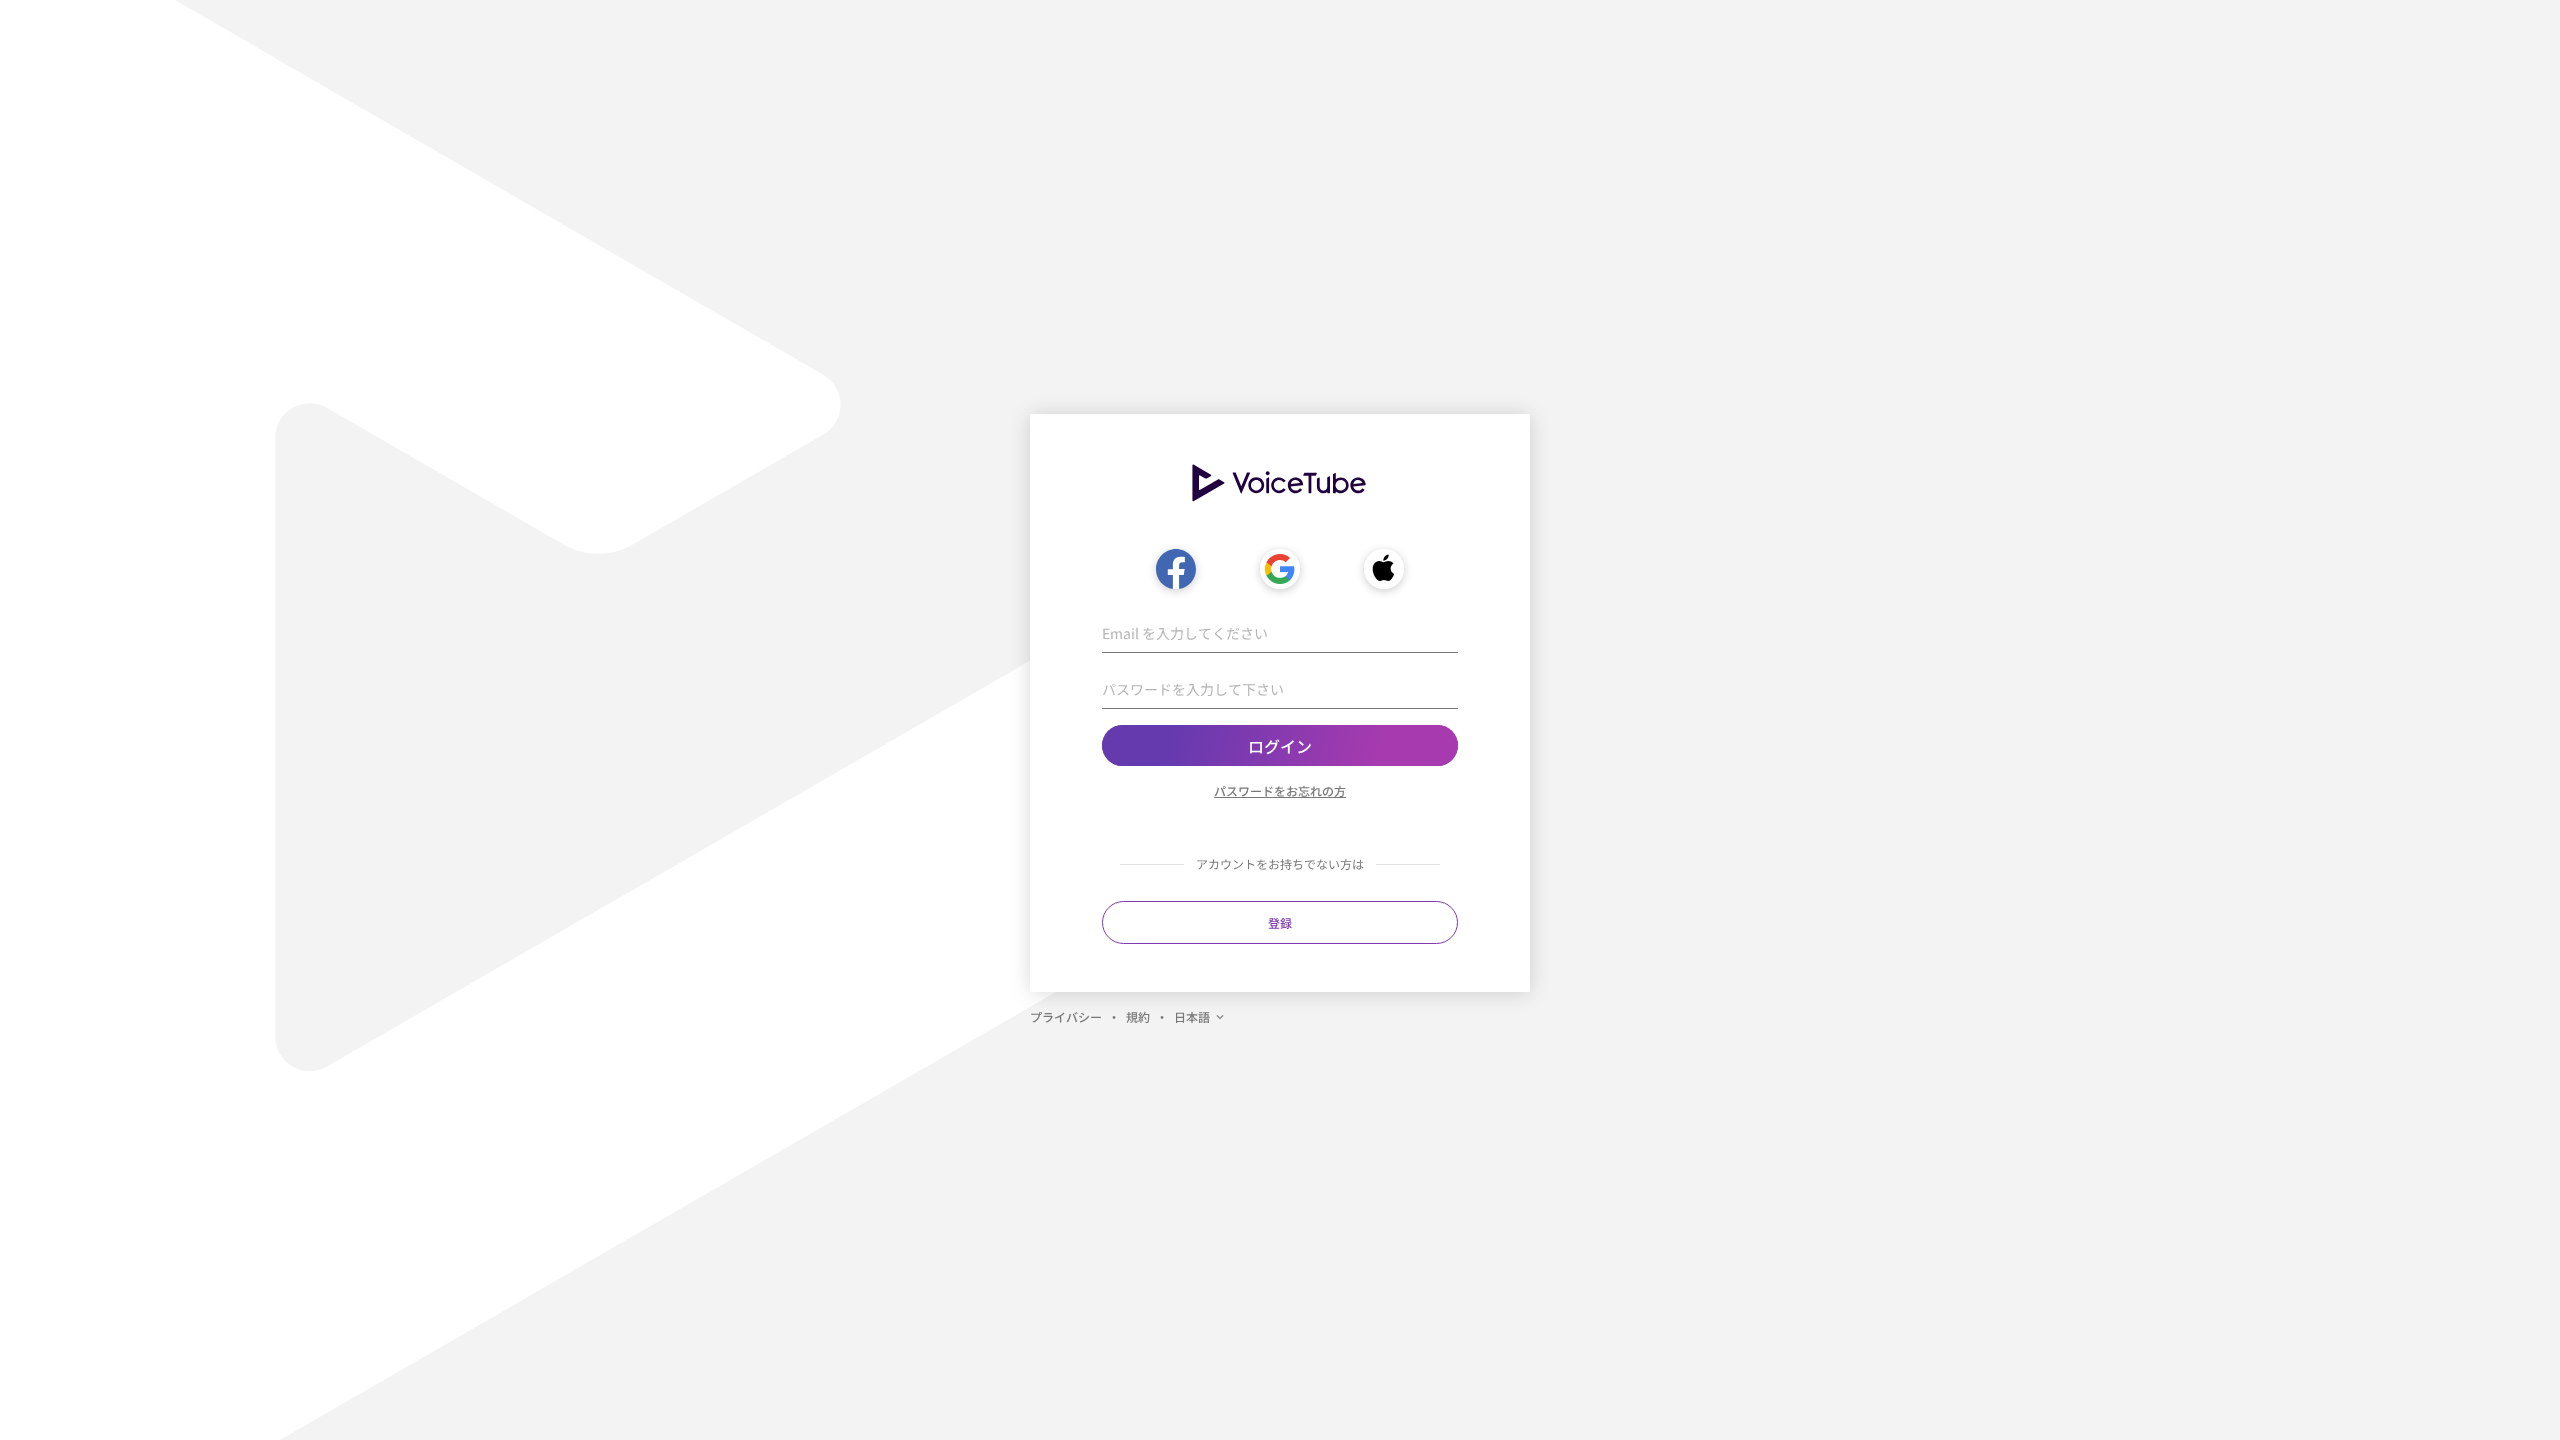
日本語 (1192, 1016)
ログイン (1280, 746)
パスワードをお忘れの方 (1280, 790)
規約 (1138, 1016)
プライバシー (1066, 1016)
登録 (1280, 922)
